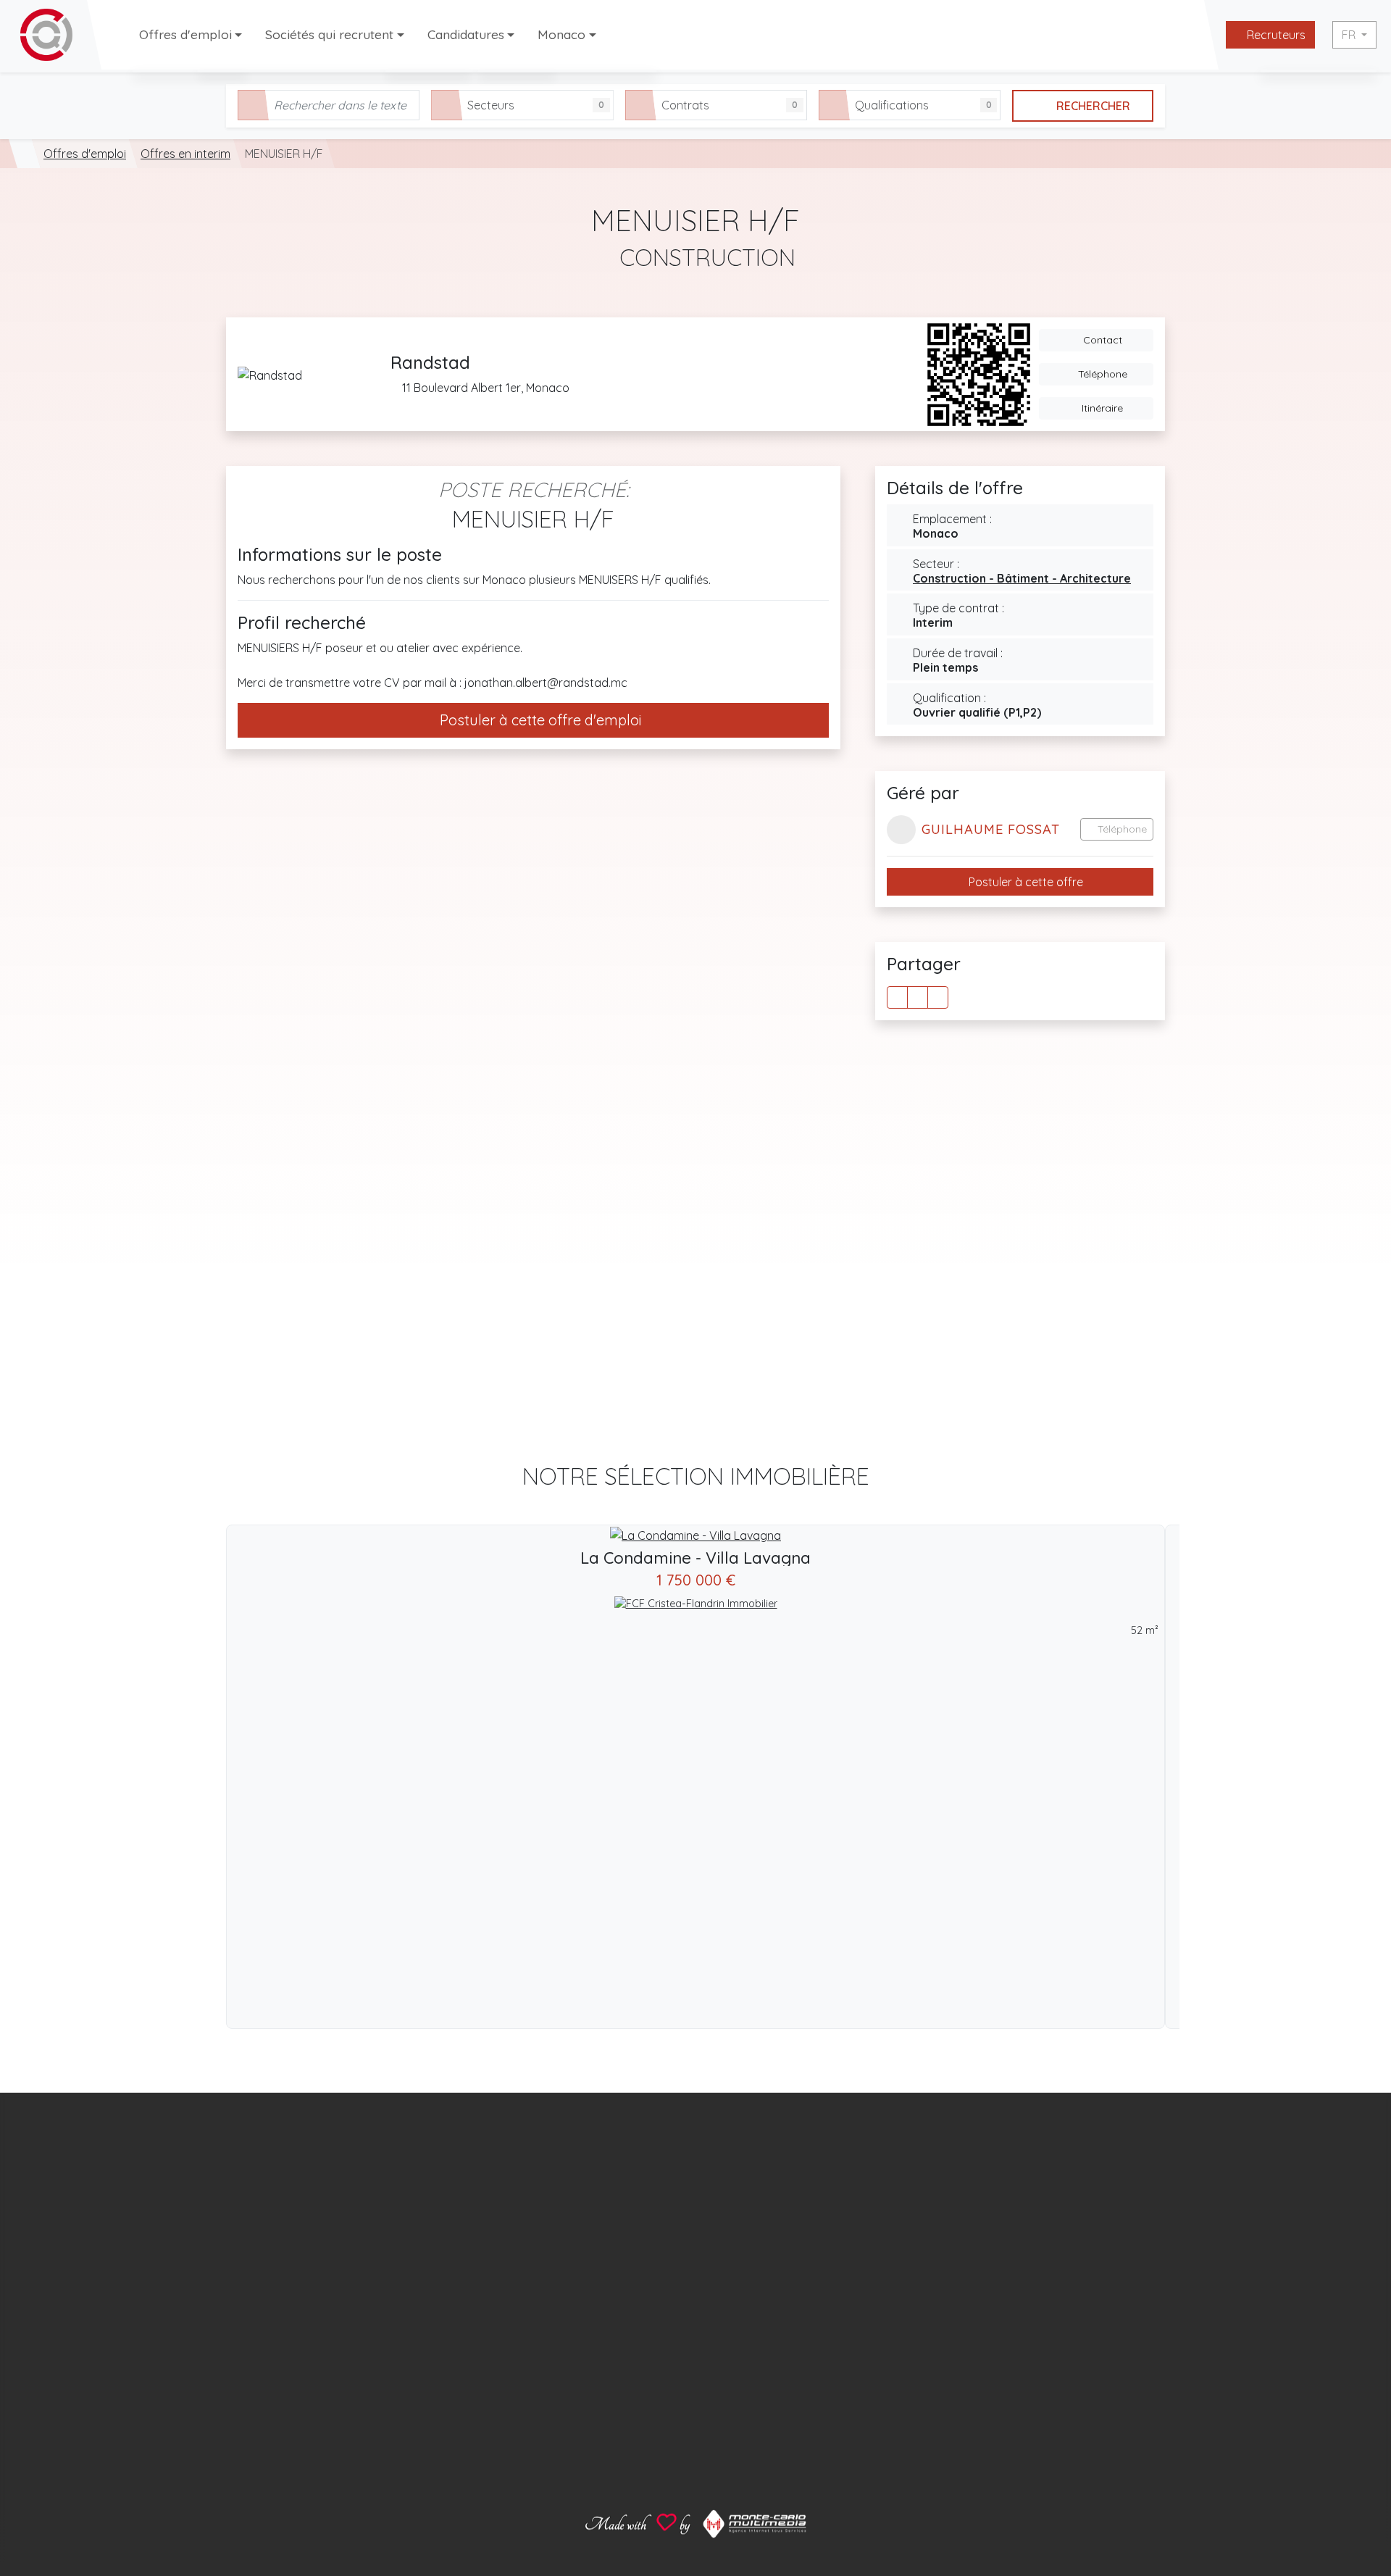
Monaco (561, 34)
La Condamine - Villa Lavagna (695, 1558)
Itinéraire (1101, 408)
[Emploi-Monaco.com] (25, 154)
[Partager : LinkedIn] (938, 997)
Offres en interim (185, 154)
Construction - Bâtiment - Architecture (1022, 578)
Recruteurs (1275, 35)
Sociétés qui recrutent (329, 34)
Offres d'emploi (185, 34)
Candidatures (466, 34)
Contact (1101, 340)
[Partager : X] (918, 997)
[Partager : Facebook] (897, 997)
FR (1350, 35)
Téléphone (1101, 374)
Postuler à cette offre (1024, 882)
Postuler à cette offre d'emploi (539, 720)
